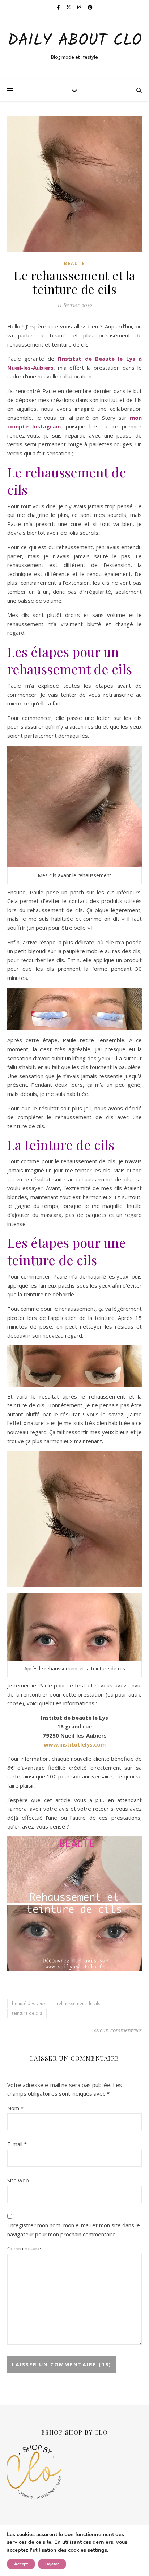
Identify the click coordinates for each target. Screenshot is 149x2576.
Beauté (75, 263)
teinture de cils (27, 2013)
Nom (15, 2108)
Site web (18, 2180)
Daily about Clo (75, 41)
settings (97, 2550)
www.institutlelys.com (75, 1744)
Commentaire (24, 2248)
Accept (21, 2564)
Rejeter (52, 2564)
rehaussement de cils (78, 2003)
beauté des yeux (29, 2003)
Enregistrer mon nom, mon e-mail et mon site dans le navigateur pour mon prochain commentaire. (74, 2230)
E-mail (17, 2144)
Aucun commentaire (118, 2030)
